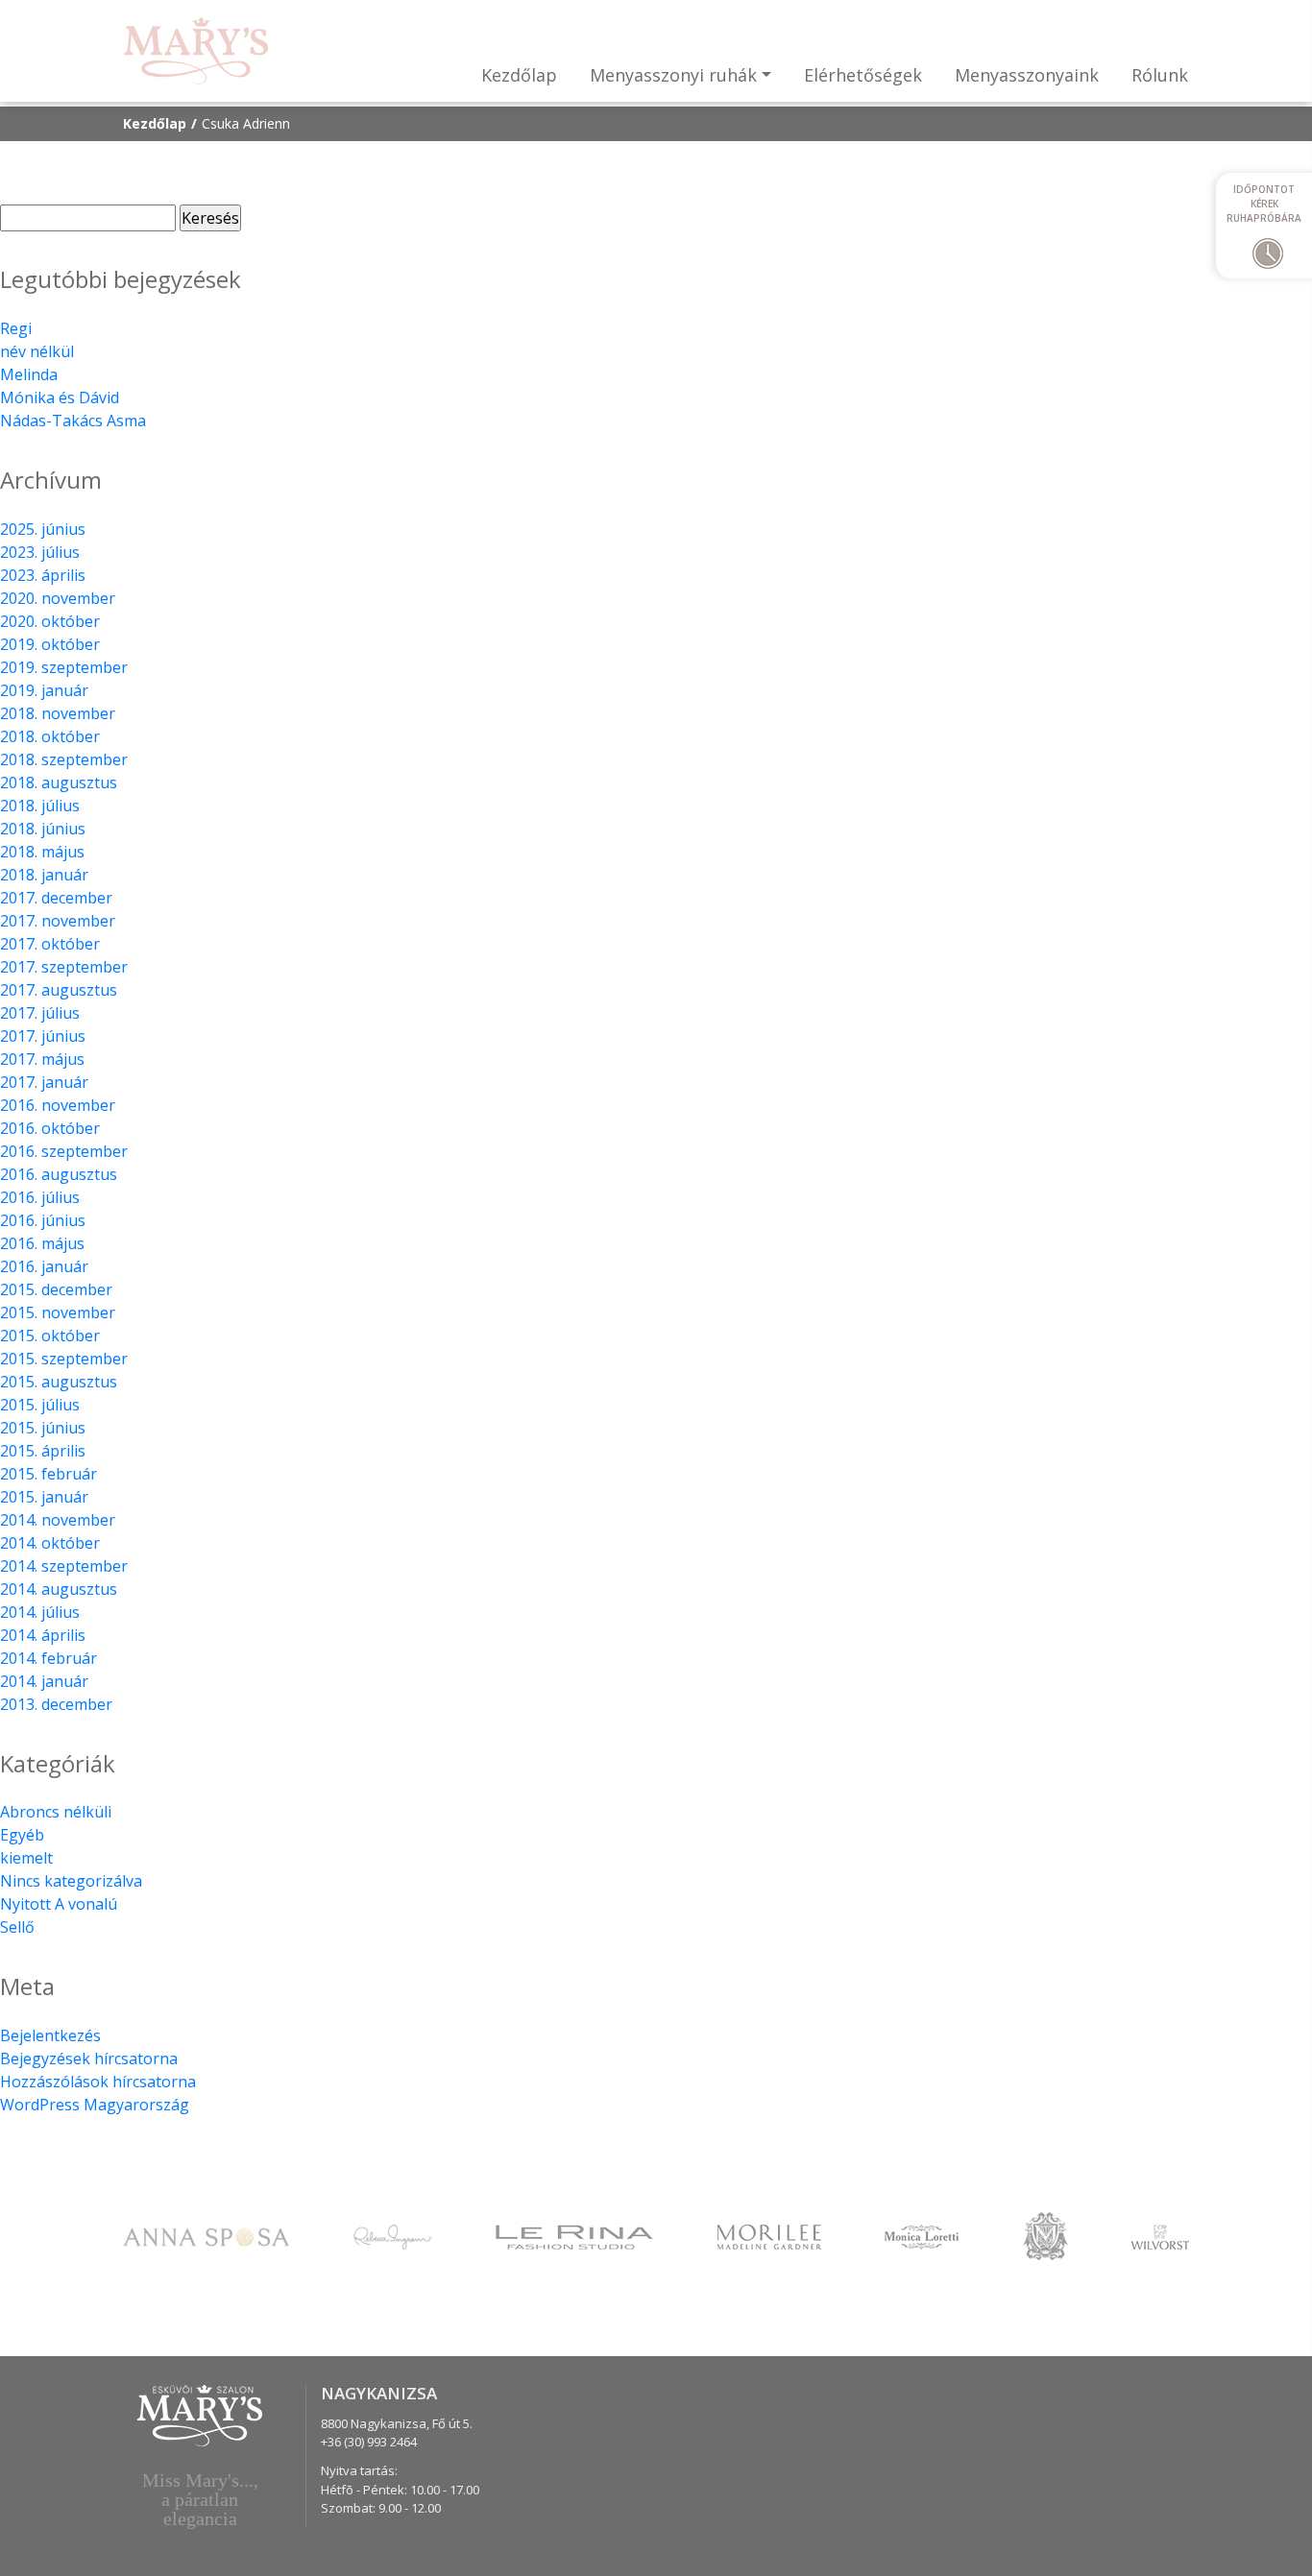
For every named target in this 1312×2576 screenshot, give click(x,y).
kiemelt (26, 1858)
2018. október (50, 736)
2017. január (44, 1082)
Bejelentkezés (50, 2035)
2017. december (56, 898)
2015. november (58, 1312)
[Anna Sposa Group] (206, 2235)
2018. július (40, 806)
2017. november (58, 921)
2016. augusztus (59, 1174)
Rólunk (1160, 75)
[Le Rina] (574, 2235)
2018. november (58, 713)
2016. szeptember (64, 1151)
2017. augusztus (59, 990)
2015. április (43, 1451)
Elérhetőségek (863, 75)
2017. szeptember (64, 967)
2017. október (50, 944)
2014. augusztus (59, 1589)
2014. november (58, 1520)
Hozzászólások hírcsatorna (98, 2082)
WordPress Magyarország (95, 2105)
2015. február (49, 1474)
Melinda (29, 374)
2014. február (49, 1658)
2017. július (40, 1013)
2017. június (43, 1036)
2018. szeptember (64, 759)
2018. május (42, 852)
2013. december (56, 1704)
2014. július (40, 1612)
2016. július (40, 1197)
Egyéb (22, 1835)
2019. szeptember (64, 667)
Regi (16, 328)
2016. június (43, 1220)
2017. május (42, 1059)
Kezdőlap (519, 75)
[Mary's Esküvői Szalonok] (196, 51)
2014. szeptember (64, 1566)
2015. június (43, 1428)
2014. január (44, 1681)
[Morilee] (769, 2235)
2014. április (43, 1635)
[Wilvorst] (1160, 2235)
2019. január (44, 690)
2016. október (50, 1128)
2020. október (50, 621)
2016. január (44, 1266)
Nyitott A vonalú (59, 1904)
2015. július (40, 1405)
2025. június (43, 529)
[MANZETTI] (1045, 2234)
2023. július (40, 552)
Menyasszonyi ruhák (673, 75)
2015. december (56, 1289)
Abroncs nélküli (56, 1812)
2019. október (50, 644)
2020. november (58, 598)
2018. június (43, 829)
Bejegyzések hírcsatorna (89, 2058)
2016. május (42, 1243)
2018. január (44, 875)
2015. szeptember (64, 1359)
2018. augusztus (59, 782)
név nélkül (37, 351)
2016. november (58, 1105)
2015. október (50, 1336)
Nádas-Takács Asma (73, 421)
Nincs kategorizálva (71, 1881)
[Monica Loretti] (922, 2235)
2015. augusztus (59, 1382)
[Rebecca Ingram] (393, 2235)
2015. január (44, 1497)
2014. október (50, 1543)
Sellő (17, 1927)
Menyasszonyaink (1027, 75)
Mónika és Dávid (60, 397)
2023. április (43, 575)
